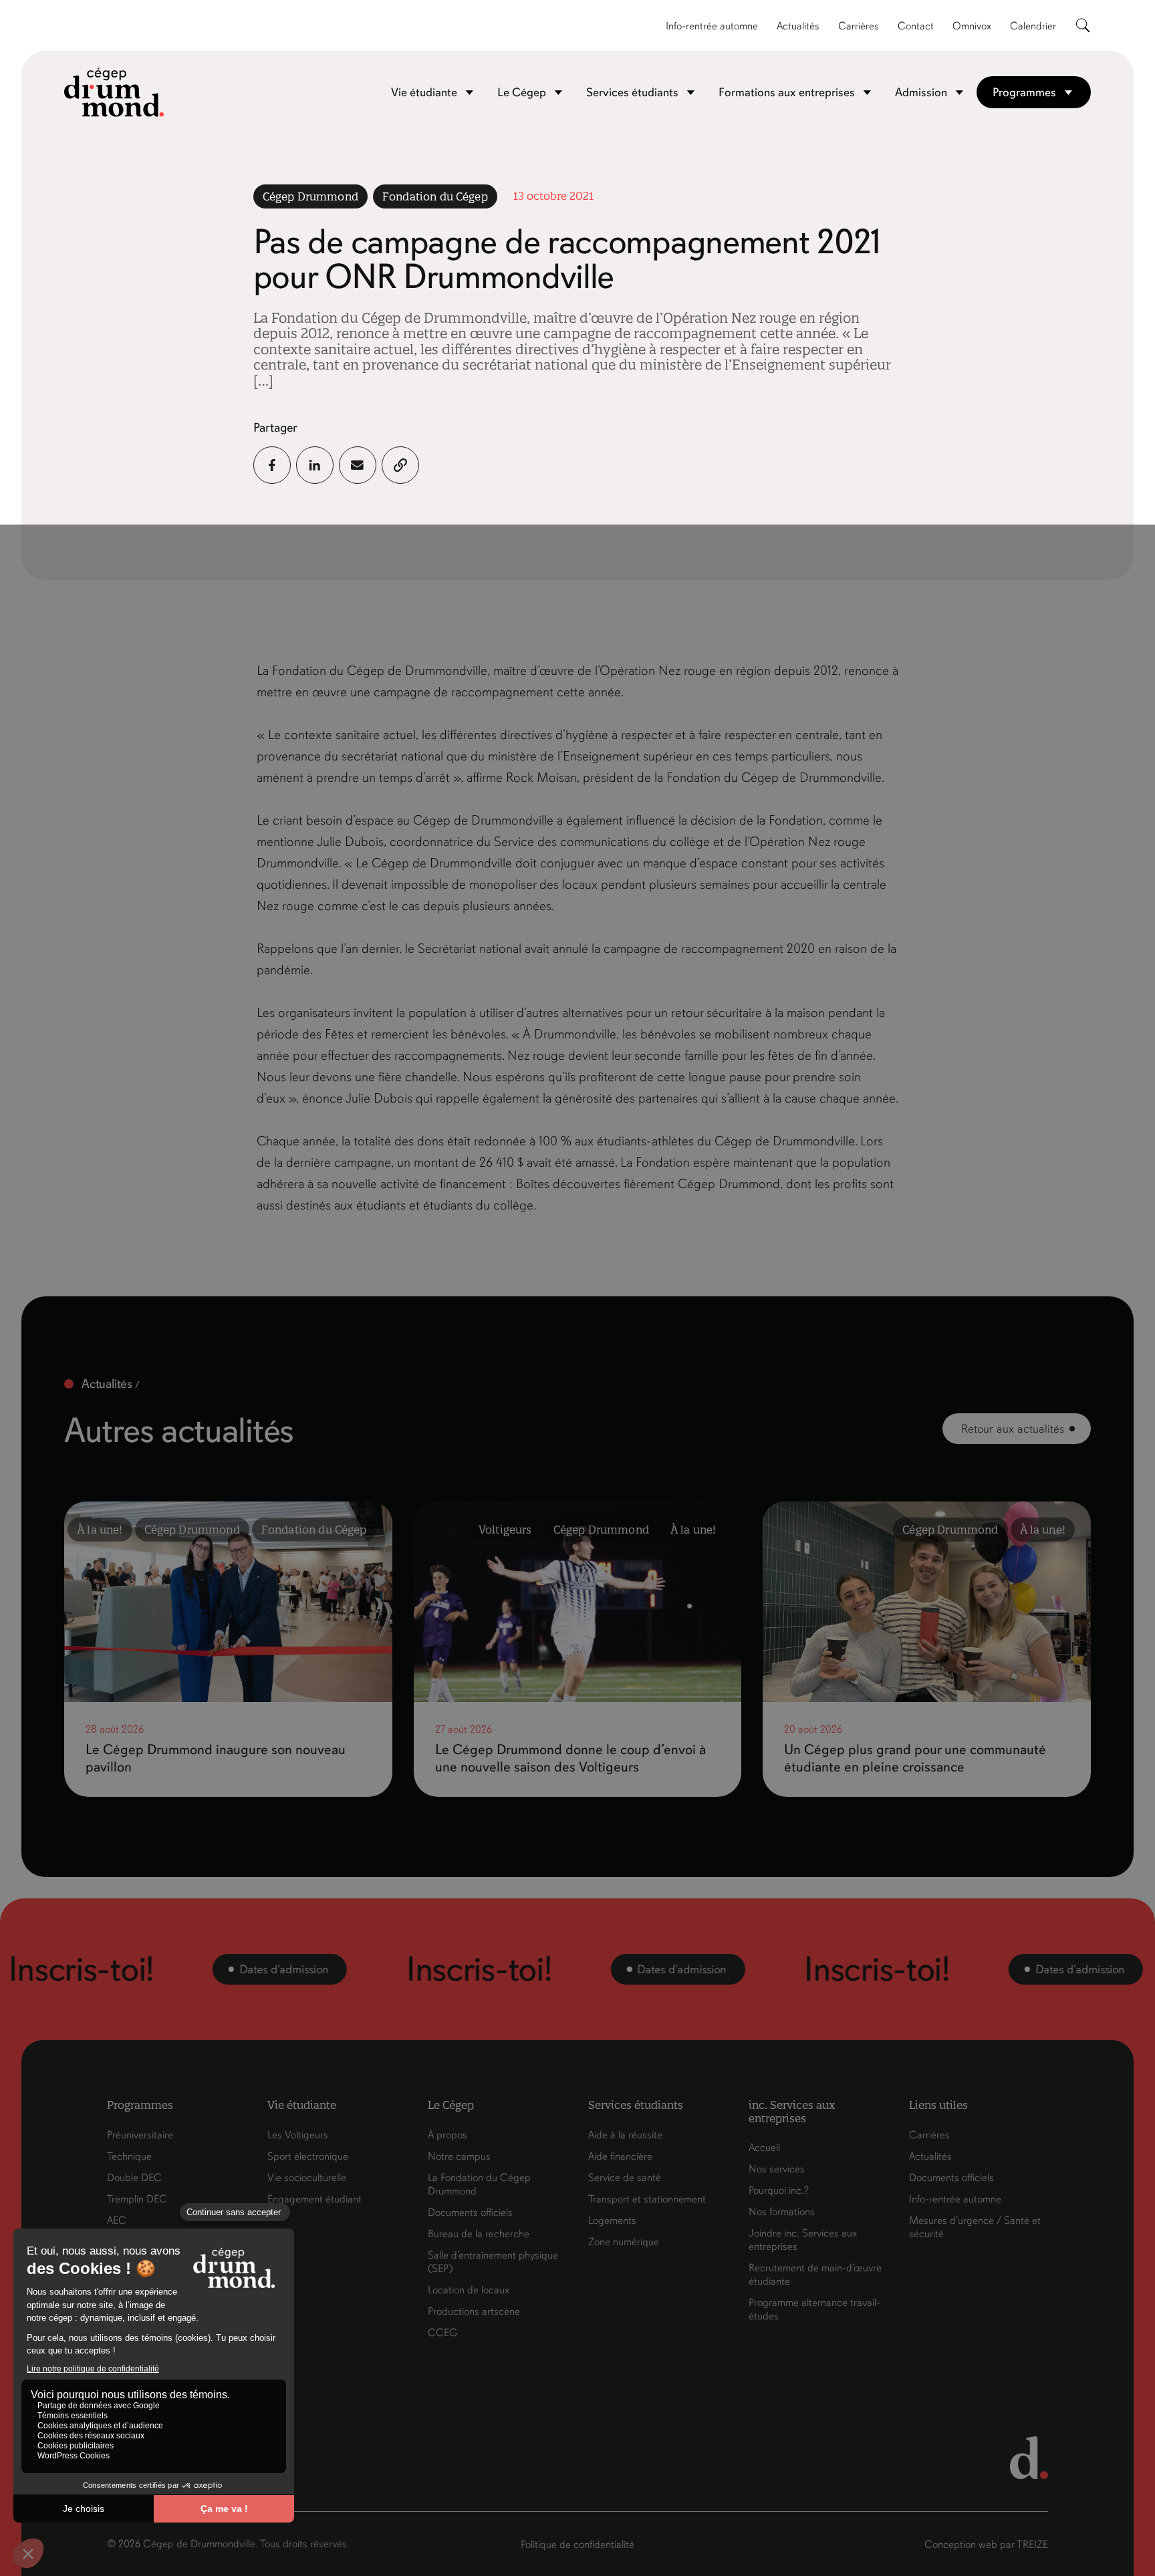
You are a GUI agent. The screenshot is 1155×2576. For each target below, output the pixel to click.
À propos (447, 2135)
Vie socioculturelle (307, 2178)
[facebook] (272, 465)
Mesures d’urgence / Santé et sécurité (975, 2227)
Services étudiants (632, 92)
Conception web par (986, 2545)
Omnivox (972, 26)
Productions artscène (474, 2311)
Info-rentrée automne (712, 26)
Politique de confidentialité (577, 2545)
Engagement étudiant (314, 2199)
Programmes (1024, 92)
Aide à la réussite (625, 2135)
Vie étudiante (424, 92)
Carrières (859, 26)
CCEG (442, 2333)
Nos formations (782, 2212)
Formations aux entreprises (787, 92)
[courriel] (358, 465)
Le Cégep (522, 92)
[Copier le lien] (400, 465)
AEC (117, 2221)
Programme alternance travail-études (814, 2309)
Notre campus (459, 2156)
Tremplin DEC (137, 2199)
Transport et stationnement (647, 2199)
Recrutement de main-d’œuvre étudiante (815, 2275)
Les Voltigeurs (298, 2135)
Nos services (777, 2169)
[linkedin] (315, 465)
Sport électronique (308, 2156)
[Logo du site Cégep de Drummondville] (114, 92)
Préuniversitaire (140, 2135)
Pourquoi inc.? (779, 2190)
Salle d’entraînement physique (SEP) (493, 2262)
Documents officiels (470, 2212)
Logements (612, 2221)
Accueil (764, 2148)
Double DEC (134, 2178)
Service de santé (625, 2178)
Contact (916, 26)
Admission (921, 92)
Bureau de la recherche (479, 2234)
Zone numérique (624, 2242)
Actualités (798, 26)
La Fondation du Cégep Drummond (479, 2184)
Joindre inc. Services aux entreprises (803, 2240)
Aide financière (620, 2156)
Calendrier (1033, 26)
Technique (129, 2156)
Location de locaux (469, 2290)
